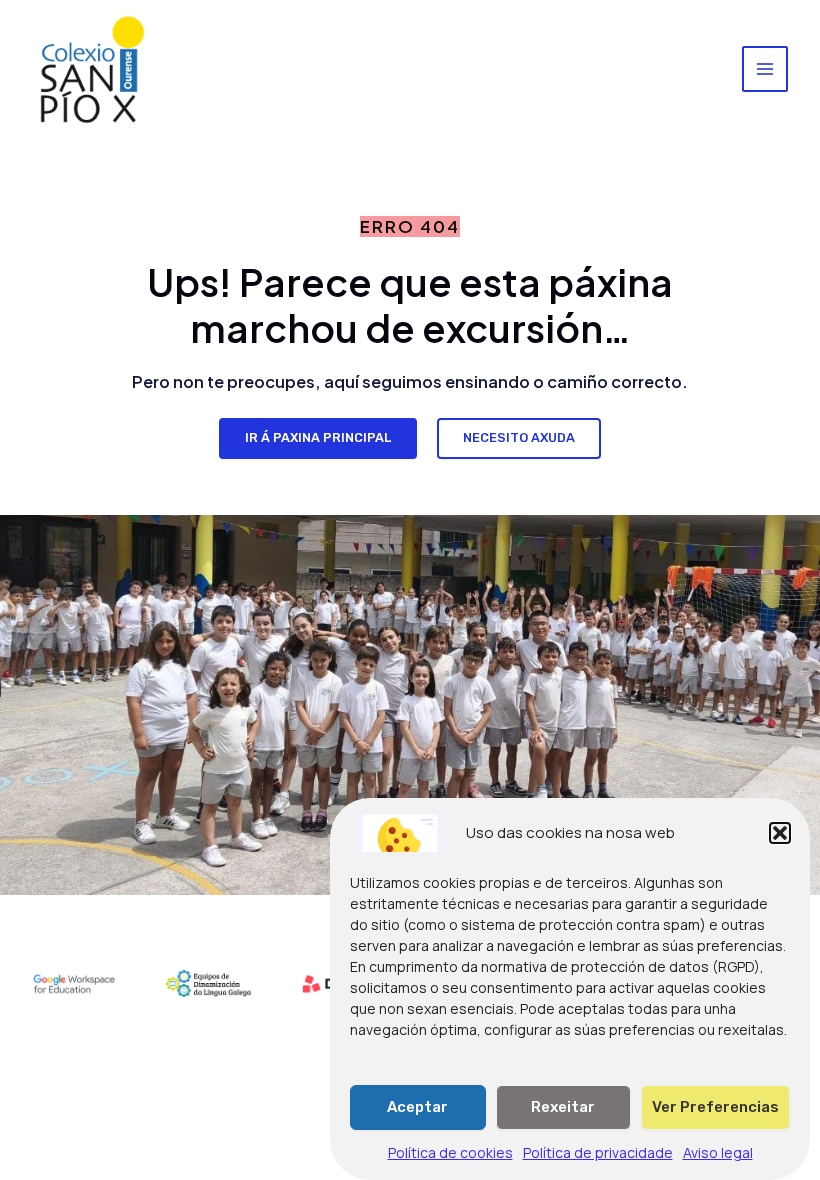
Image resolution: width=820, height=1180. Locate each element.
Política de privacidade (598, 1152)
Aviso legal (718, 1152)
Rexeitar (563, 1107)
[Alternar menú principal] (765, 69)
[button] (780, 833)
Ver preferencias (715, 1107)
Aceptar (417, 1107)
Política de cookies (450, 1152)
